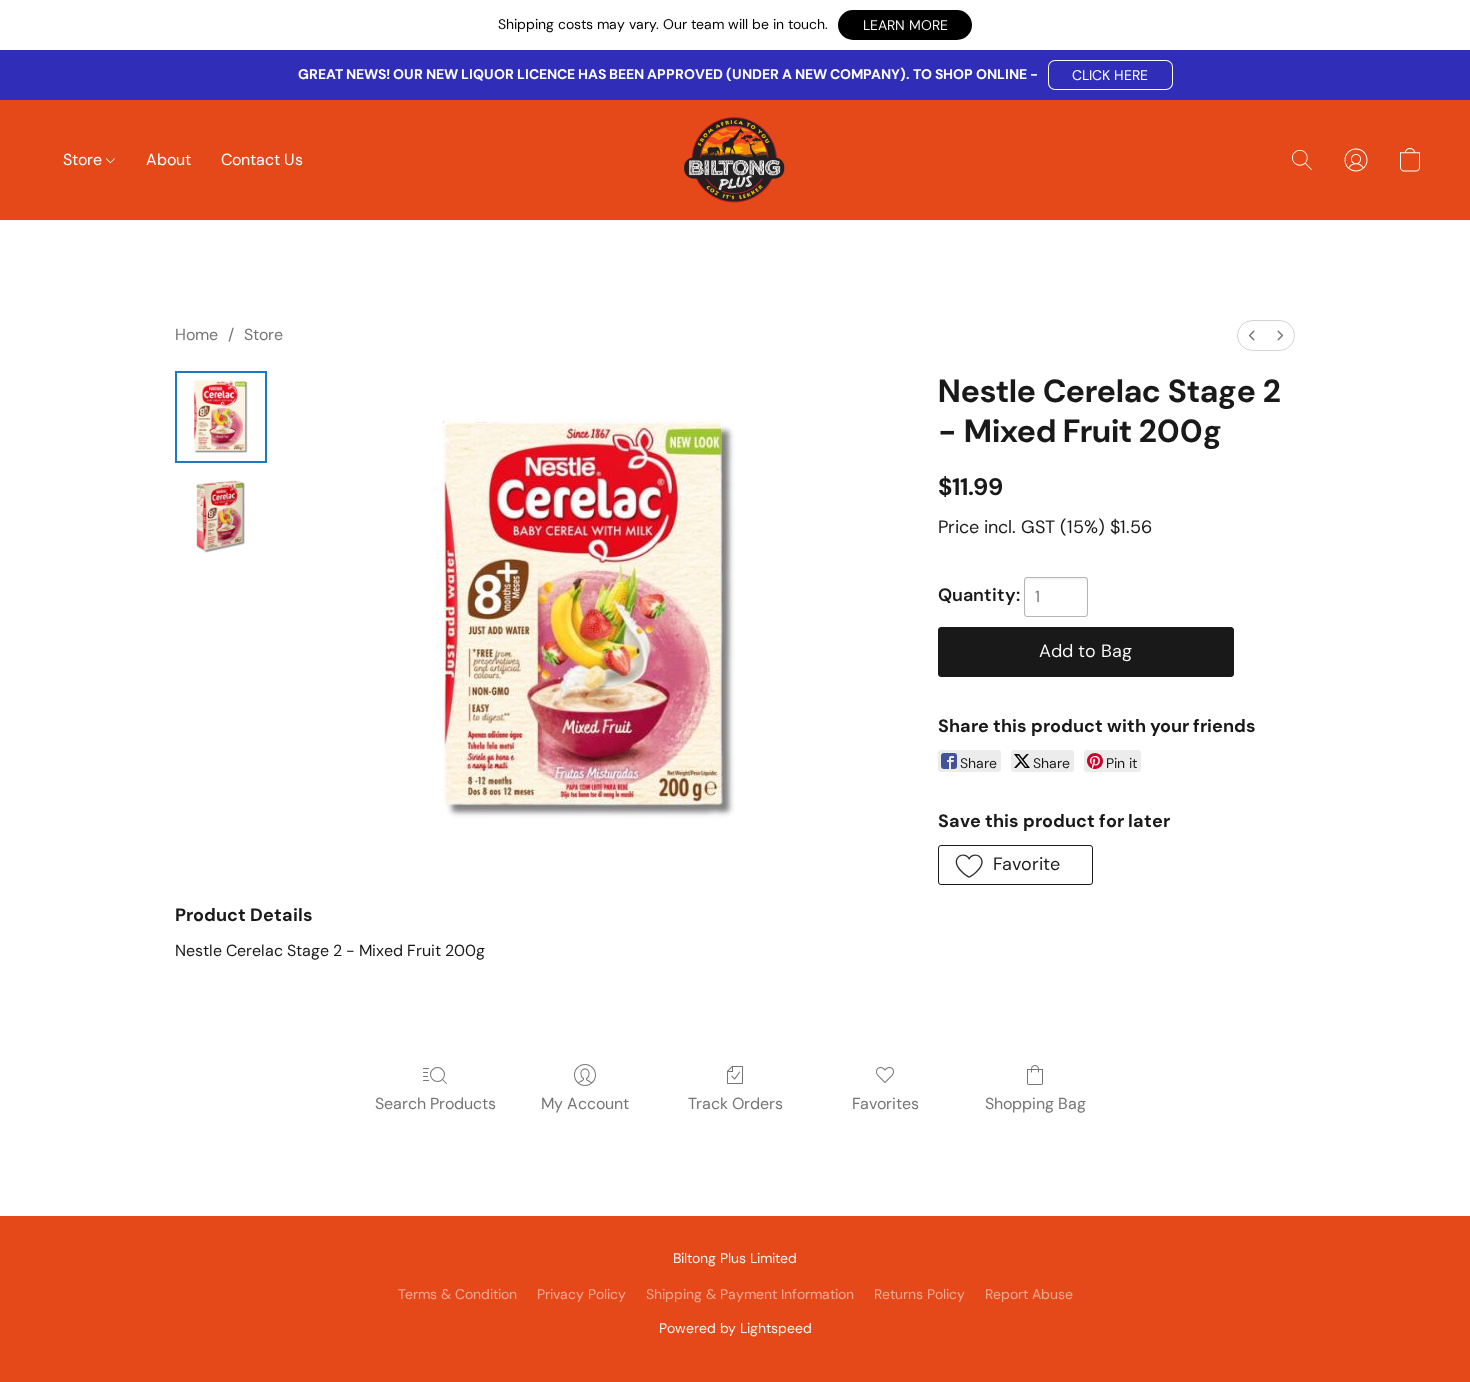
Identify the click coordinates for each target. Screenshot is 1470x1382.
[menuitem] (1252, 335)
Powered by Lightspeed (735, 1328)
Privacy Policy (581, 1294)
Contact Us (262, 159)
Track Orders (735, 1103)
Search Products (435, 1103)
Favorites (885, 1103)
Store (84, 159)
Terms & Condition (457, 1294)
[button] (905, 25)
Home (196, 334)
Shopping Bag (1035, 1103)
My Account (585, 1103)
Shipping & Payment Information (750, 1294)
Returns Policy (919, 1294)
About (168, 159)
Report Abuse (1029, 1294)
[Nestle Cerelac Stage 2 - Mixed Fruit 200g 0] (221, 417)
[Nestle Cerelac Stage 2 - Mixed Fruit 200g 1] (221, 517)
